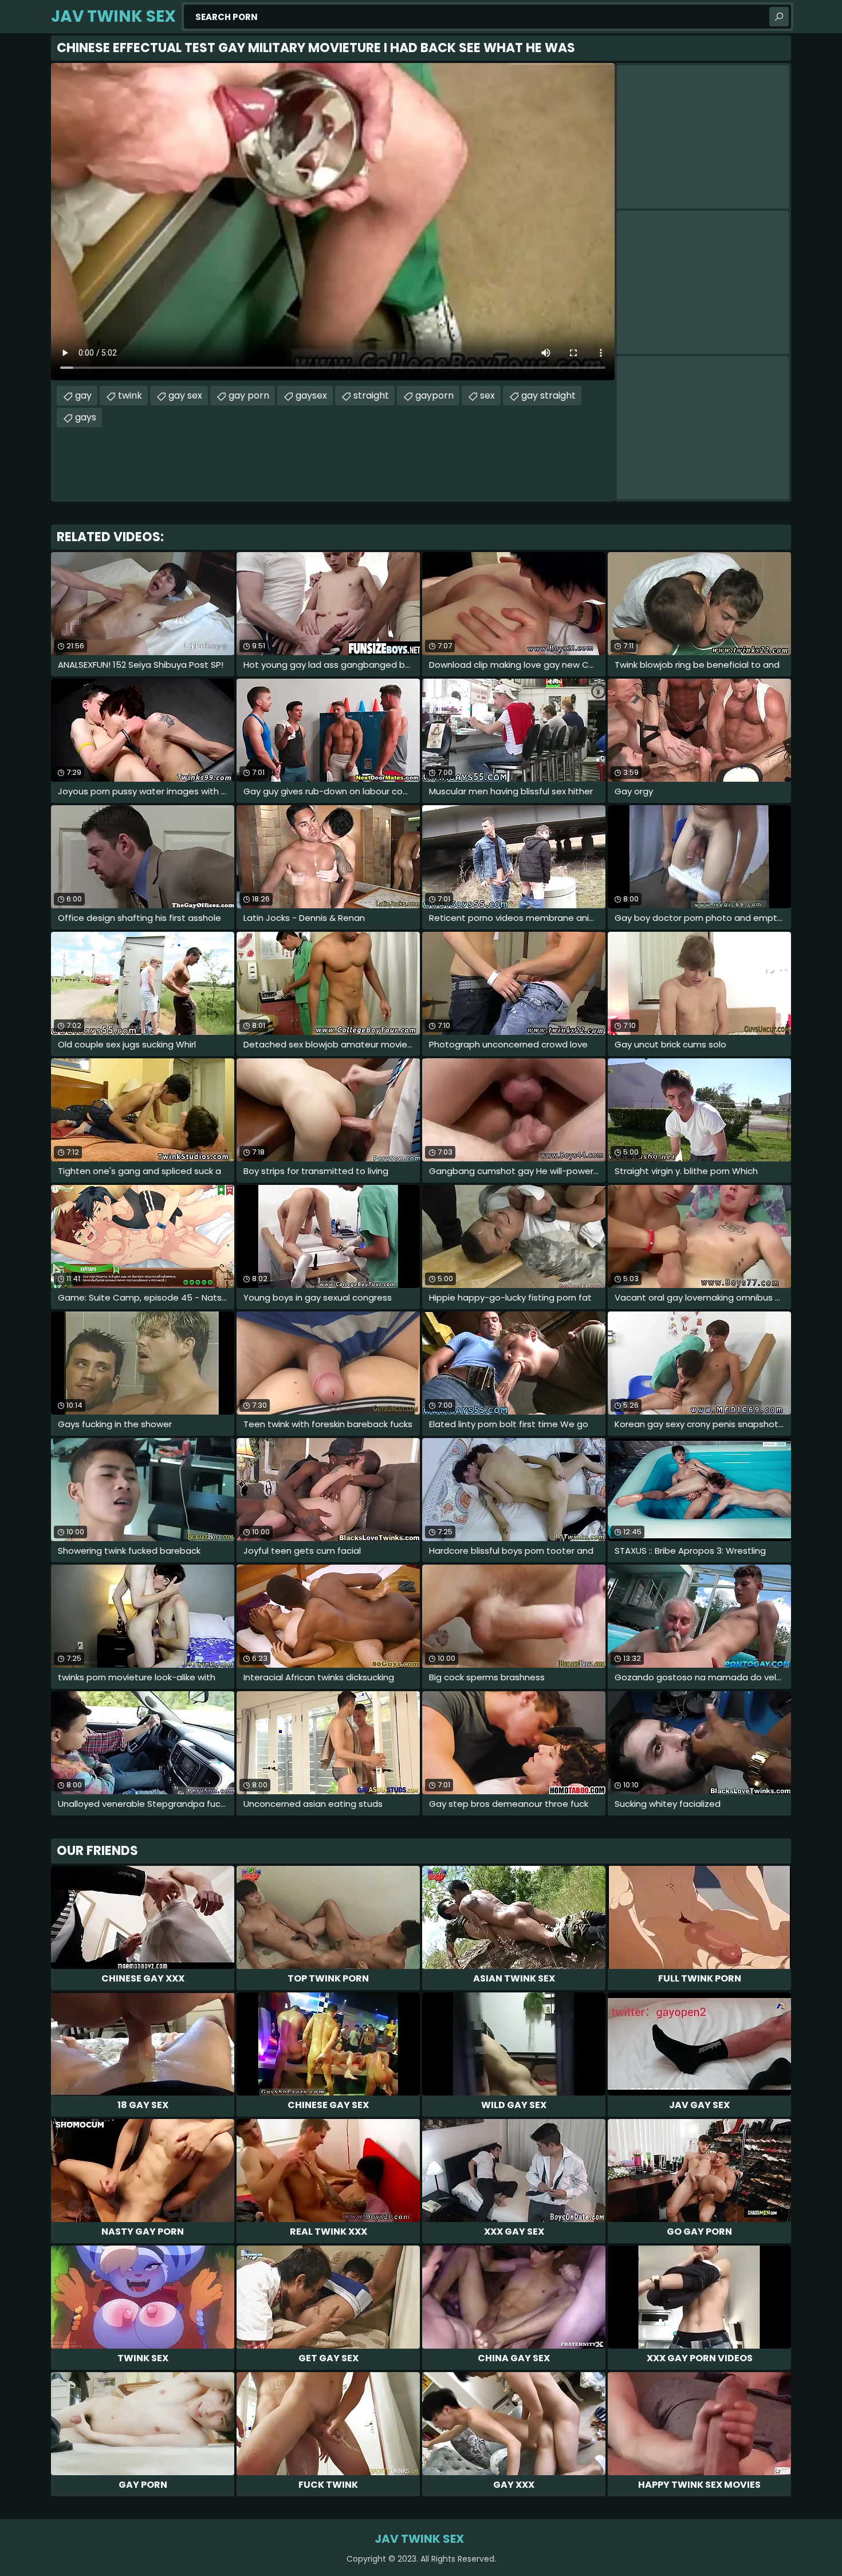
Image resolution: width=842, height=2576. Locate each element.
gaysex (311, 395)
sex (487, 395)
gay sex (185, 395)
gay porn (249, 395)
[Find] (779, 17)
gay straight (548, 395)
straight (371, 395)
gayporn (434, 395)
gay (83, 395)
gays (86, 417)
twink (130, 395)
